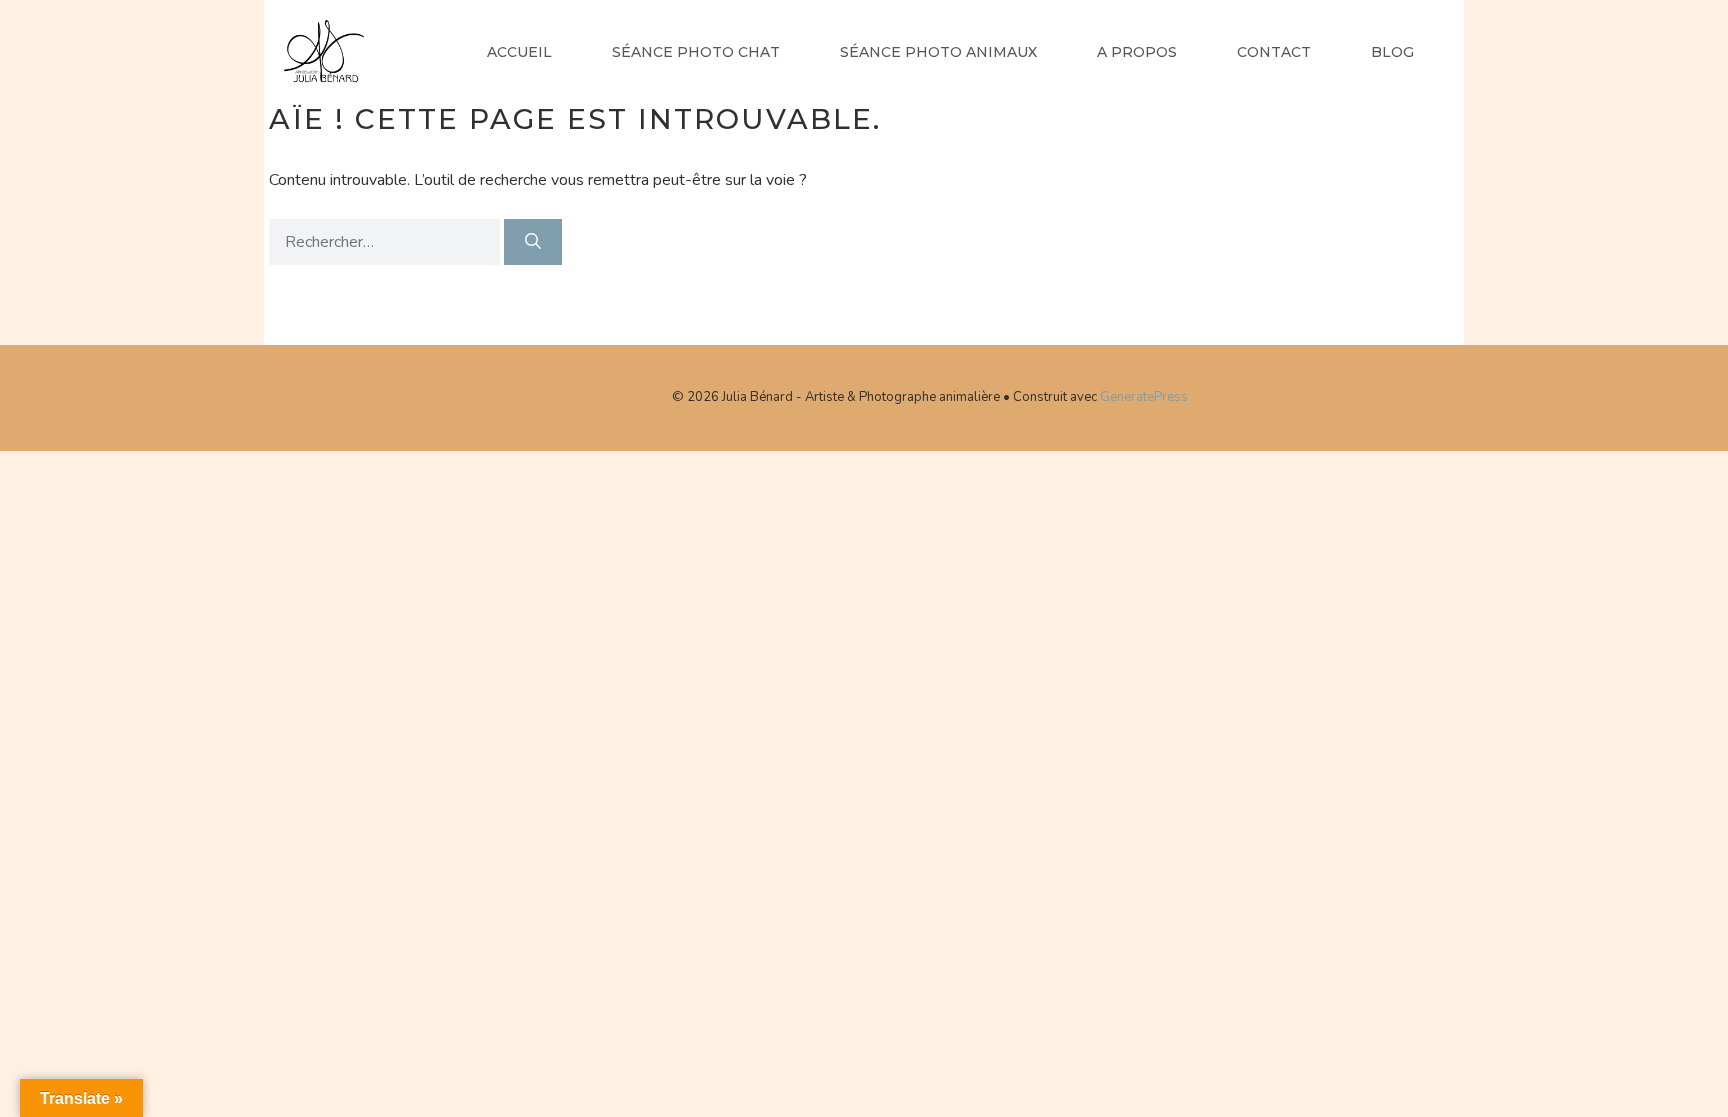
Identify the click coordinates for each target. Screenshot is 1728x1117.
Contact (1274, 52)
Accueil (519, 52)
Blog (1392, 52)
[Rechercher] (533, 242)
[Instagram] (635, 394)
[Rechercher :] (386, 242)
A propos (1137, 52)
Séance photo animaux (938, 52)
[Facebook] (569, 394)
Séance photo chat (696, 52)
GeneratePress (1144, 397)
